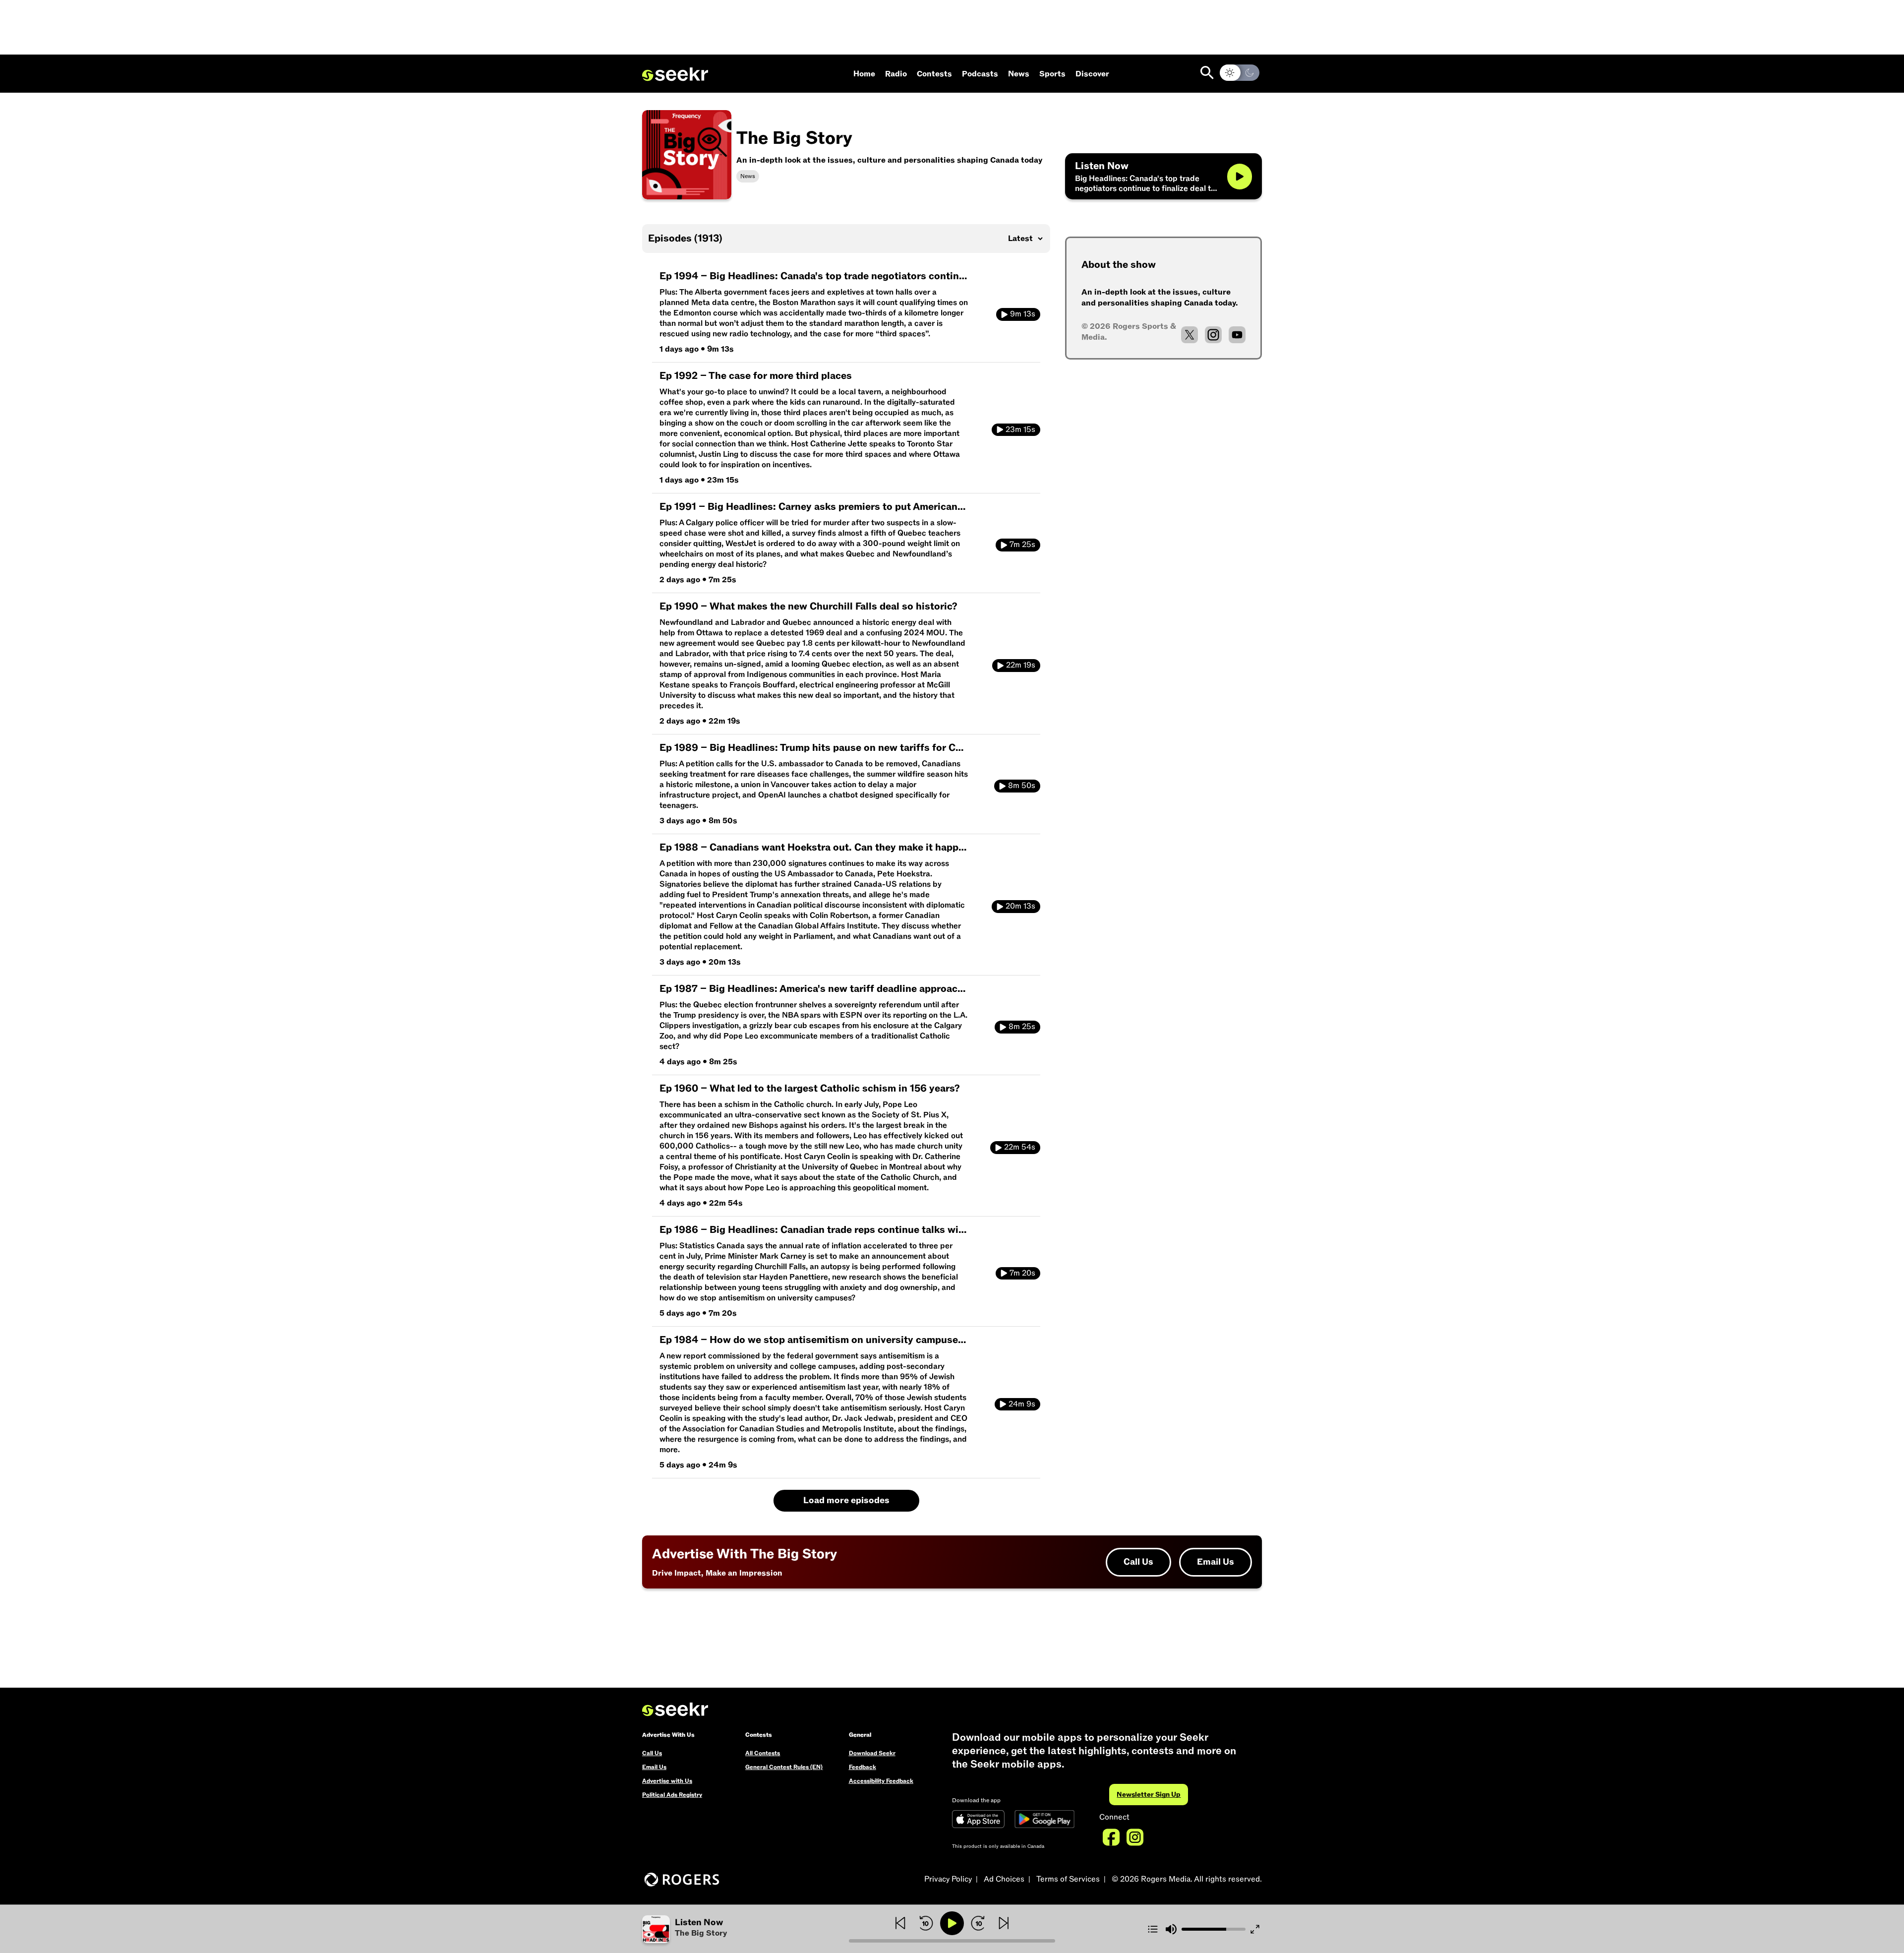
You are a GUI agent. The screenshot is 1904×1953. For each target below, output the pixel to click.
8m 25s (1022, 1027)
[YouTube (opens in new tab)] (1237, 335)
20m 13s (1020, 906)
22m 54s (1020, 1147)
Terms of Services (1068, 1879)
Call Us (1138, 1562)
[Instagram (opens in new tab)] (1213, 335)
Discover (1092, 74)
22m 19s (1021, 665)
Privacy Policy (948, 1879)
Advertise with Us (667, 1781)
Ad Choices (1004, 1879)
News (1019, 74)
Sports (1052, 74)
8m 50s (1022, 786)
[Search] (1207, 73)
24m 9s (1022, 1404)
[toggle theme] (1240, 73)
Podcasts (980, 74)
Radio (896, 74)
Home (864, 74)
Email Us (1216, 1562)
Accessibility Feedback (881, 1781)
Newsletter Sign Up (1149, 1795)
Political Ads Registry (672, 1795)
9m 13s (1023, 314)
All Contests (763, 1753)
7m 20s (1022, 1273)
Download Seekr (872, 1753)
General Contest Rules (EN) (784, 1767)
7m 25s (1022, 545)
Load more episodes (846, 1500)
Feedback (863, 1767)
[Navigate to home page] (675, 74)
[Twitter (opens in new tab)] (1190, 335)
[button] (745, 1929)
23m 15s (1020, 429)
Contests (934, 74)
